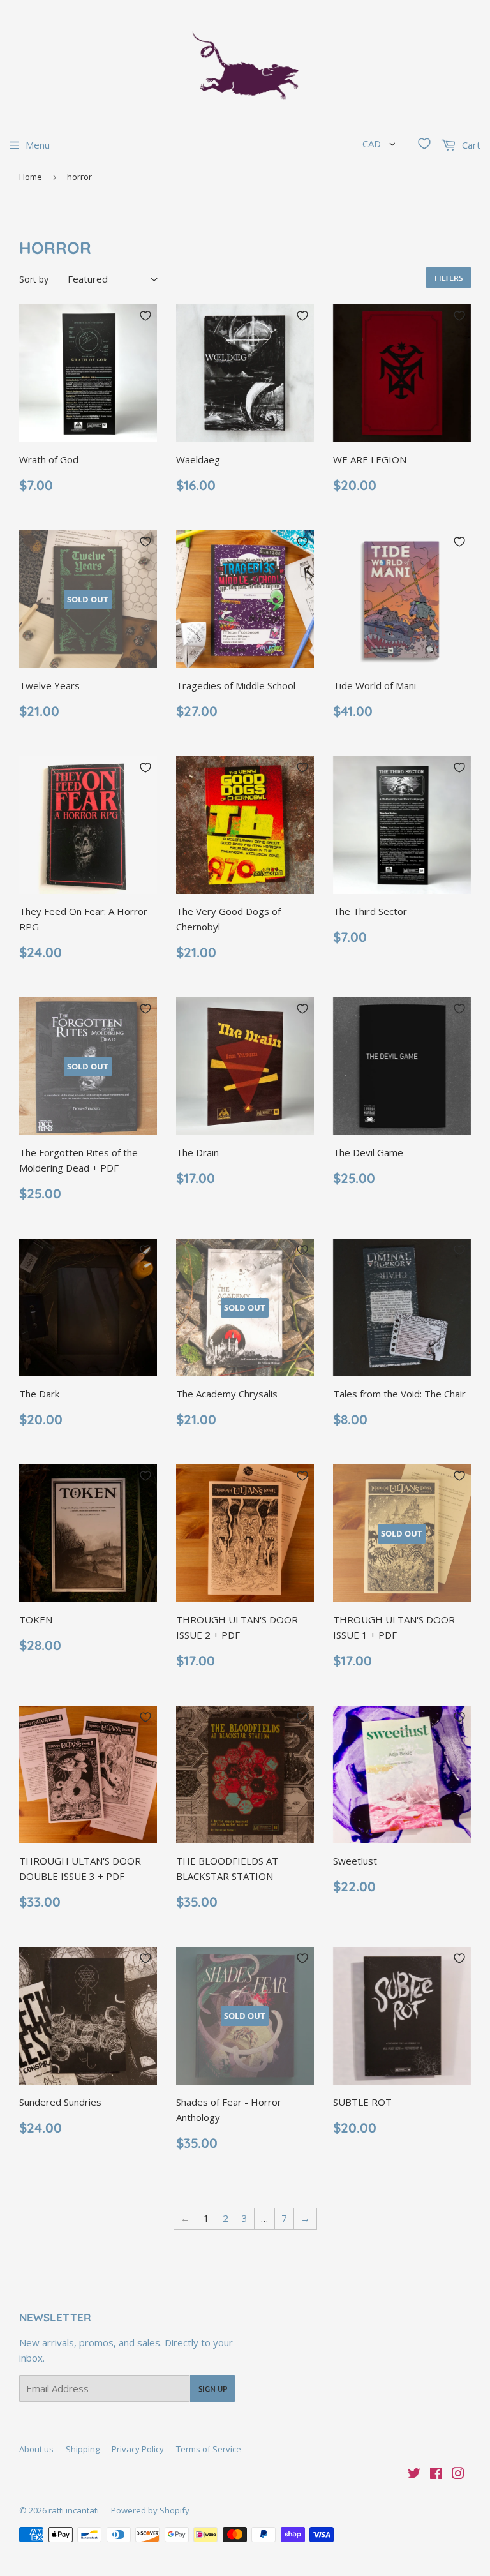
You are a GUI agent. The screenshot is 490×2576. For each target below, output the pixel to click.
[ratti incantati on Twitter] (414, 2475)
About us (36, 2449)
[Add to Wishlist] (145, 316)
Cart (470, 145)
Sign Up (213, 2389)
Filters (449, 278)
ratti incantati (74, 2510)
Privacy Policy (138, 2449)
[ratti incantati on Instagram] (458, 2475)
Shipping (83, 2449)
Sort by (34, 279)
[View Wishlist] (424, 144)
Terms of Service (209, 2449)
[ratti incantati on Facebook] (436, 2475)
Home (31, 177)
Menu (38, 145)
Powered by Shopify (150, 2510)
